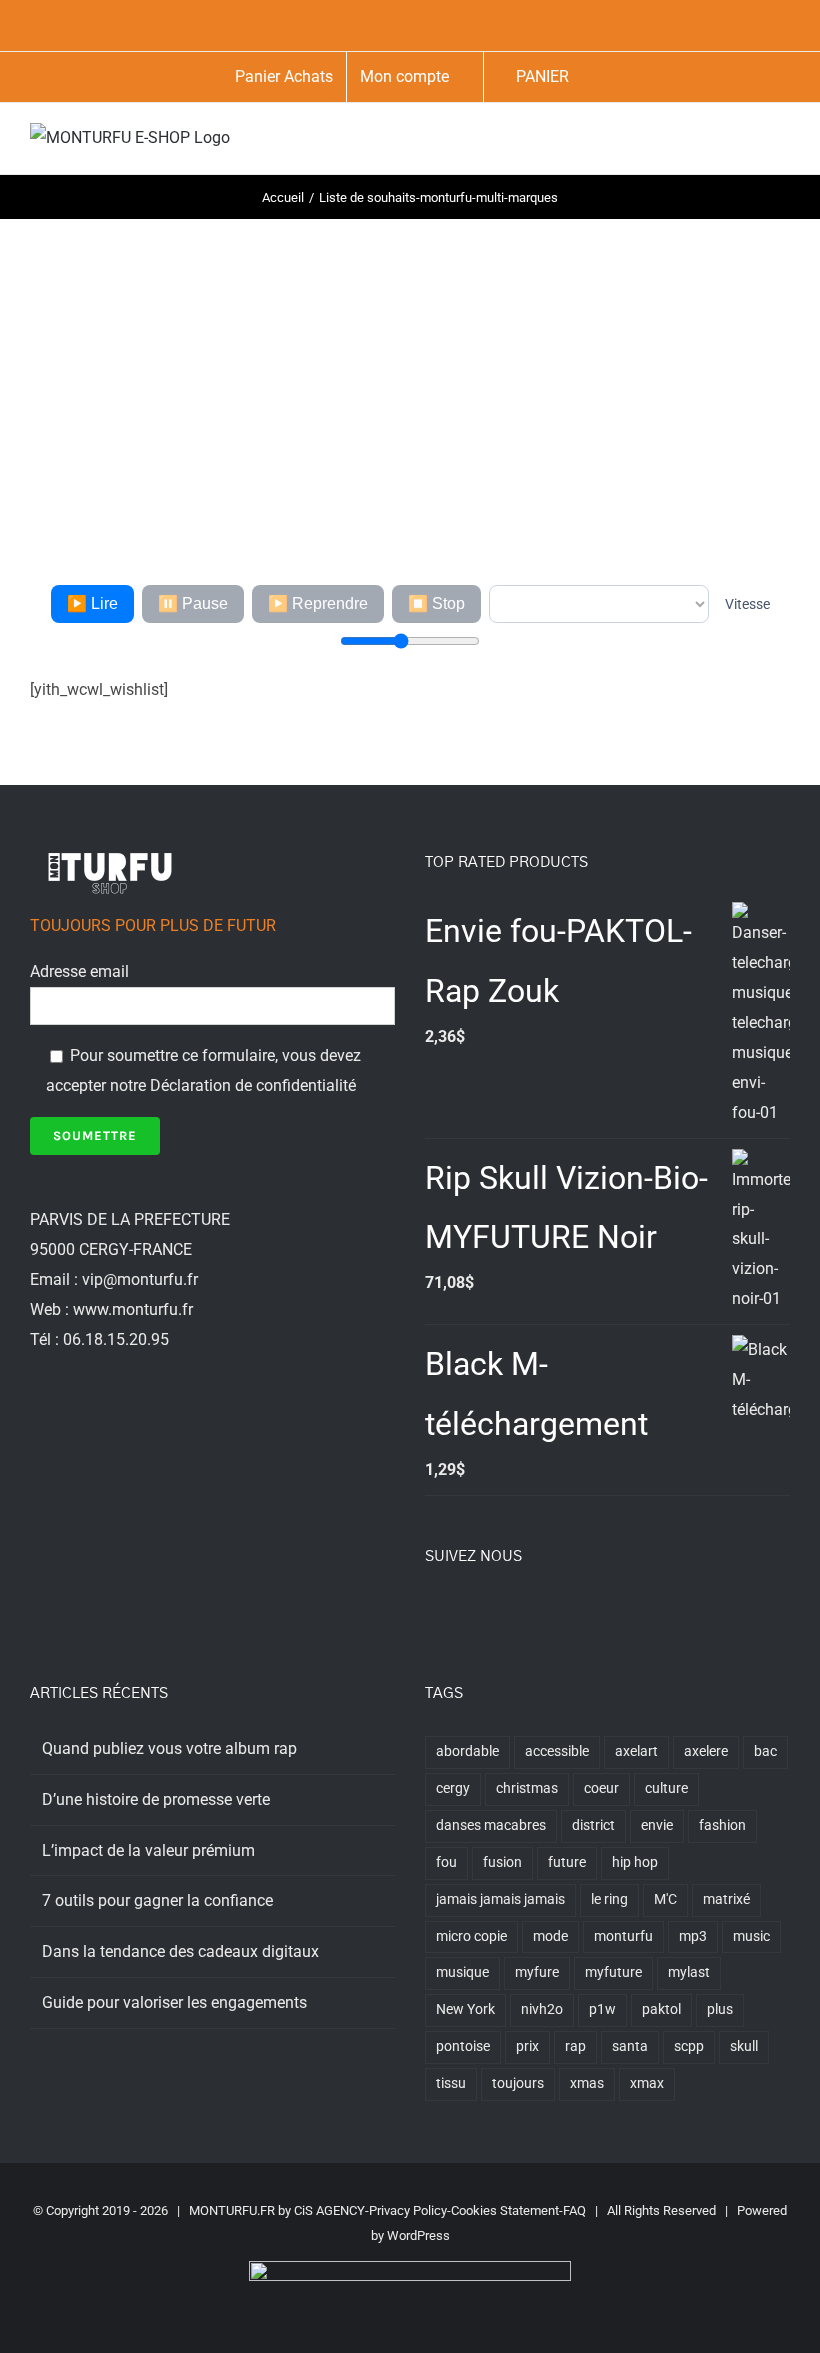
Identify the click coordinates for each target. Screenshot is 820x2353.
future (567, 1862)
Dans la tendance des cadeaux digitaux (180, 1951)
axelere (706, 1751)
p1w (602, 2009)
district (593, 1825)
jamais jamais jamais (500, 1899)
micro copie (471, 1936)
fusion (502, 1862)
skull (744, 2046)
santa (630, 2046)
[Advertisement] (410, 369)
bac (765, 1751)
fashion (722, 1825)
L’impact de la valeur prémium (148, 1850)
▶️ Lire (92, 603)
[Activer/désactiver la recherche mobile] (746, 143)
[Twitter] (458, 1611)
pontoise (463, 2046)
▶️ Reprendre (318, 603)
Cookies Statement (505, 2210)
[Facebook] (431, 1611)
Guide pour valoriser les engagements (174, 2002)
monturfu (623, 1936)
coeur (601, 1788)
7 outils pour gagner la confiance (157, 1900)
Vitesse (747, 604)
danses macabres (491, 1825)
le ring (609, 1899)
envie (657, 1825)
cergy (453, 1788)
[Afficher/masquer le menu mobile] (782, 143)
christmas (527, 1788)
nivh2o (542, 2009)
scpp (689, 2046)
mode (550, 1936)
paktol (661, 2009)
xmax (647, 2083)
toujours (518, 2083)
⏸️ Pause (193, 603)
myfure (537, 1972)
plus (720, 2009)
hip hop (635, 1862)
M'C (665, 1899)
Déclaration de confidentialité (253, 1085)
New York (465, 2009)
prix (527, 2046)
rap (575, 2046)
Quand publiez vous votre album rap (169, 1748)
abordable (467, 1751)
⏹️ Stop (436, 603)
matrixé (726, 1899)
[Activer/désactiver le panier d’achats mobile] (710, 143)
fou (446, 1862)
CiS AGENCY (329, 2210)
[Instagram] (485, 1611)
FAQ (574, 2210)
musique (462, 1972)
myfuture (613, 1972)
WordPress (418, 2235)
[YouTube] (512, 1611)
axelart (636, 1751)
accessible (557, 1751)
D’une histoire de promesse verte (156, 1799)
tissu (451, 2083)
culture (666, 1788)
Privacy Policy (408, 2210)
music (751, 1936)
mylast (689, 1972)
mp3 (693, 1936)
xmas (587, 2083)
